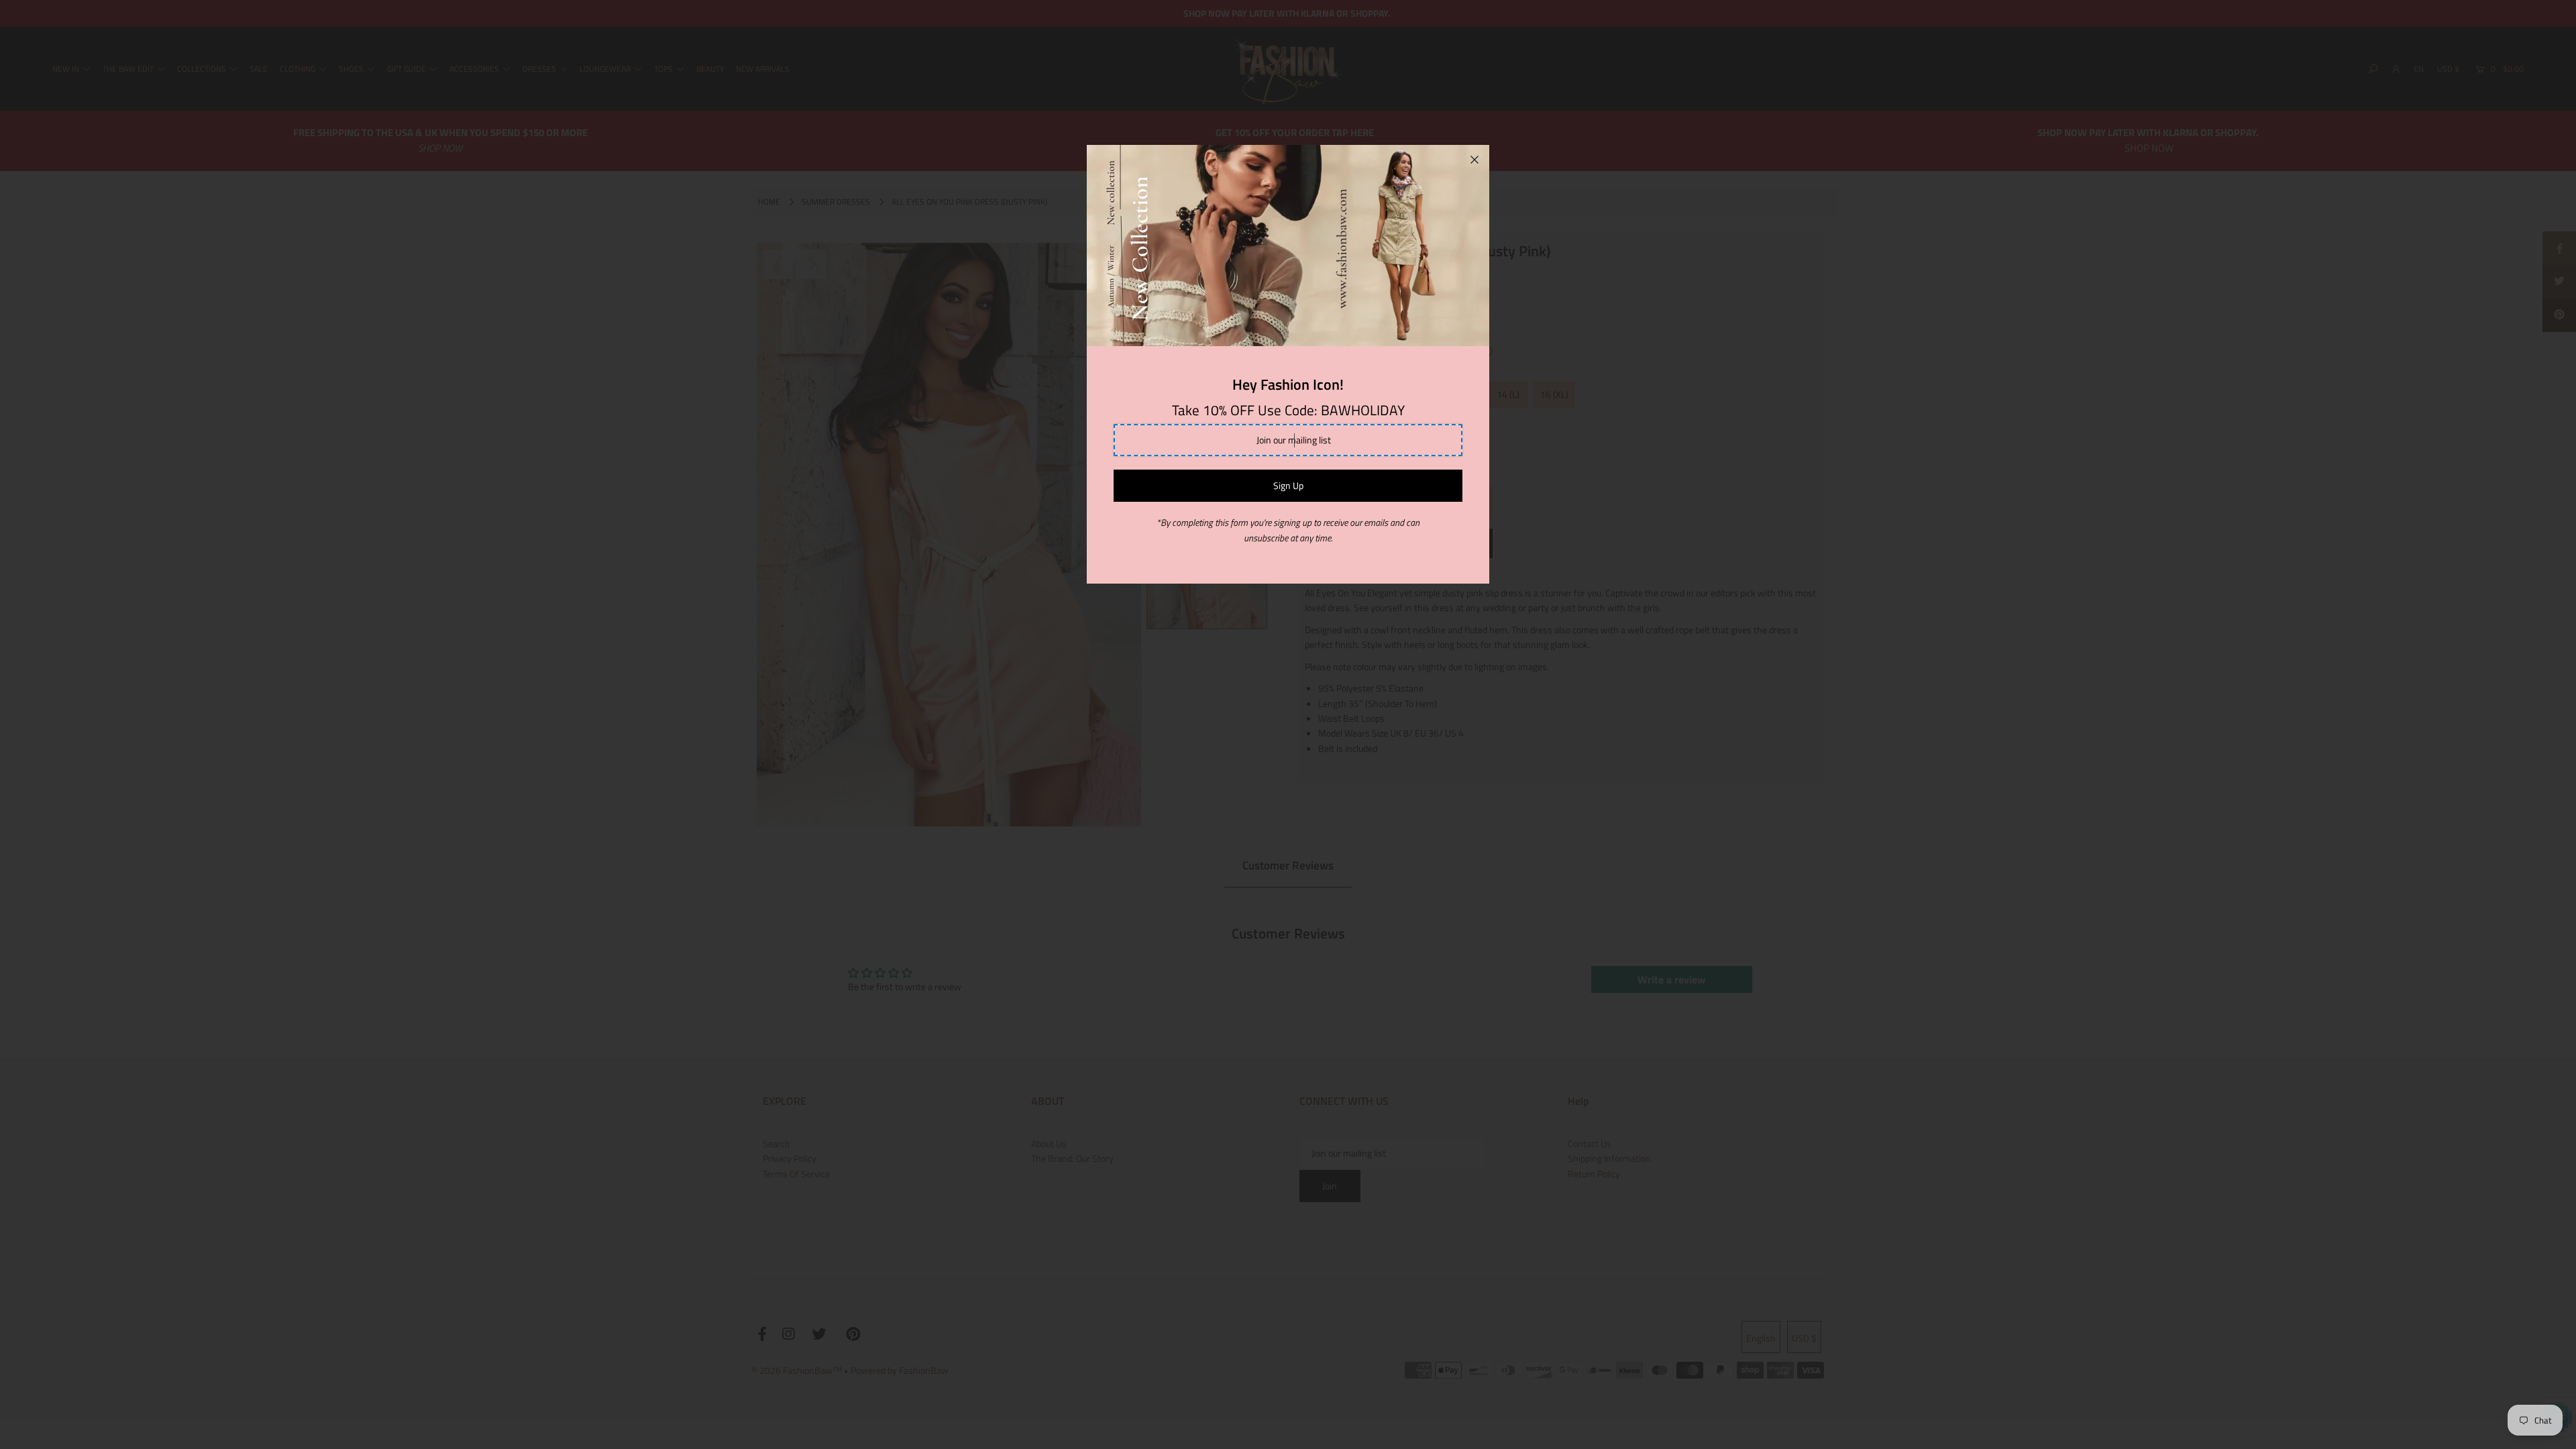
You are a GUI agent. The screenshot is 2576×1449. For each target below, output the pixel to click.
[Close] (1474, 160)
